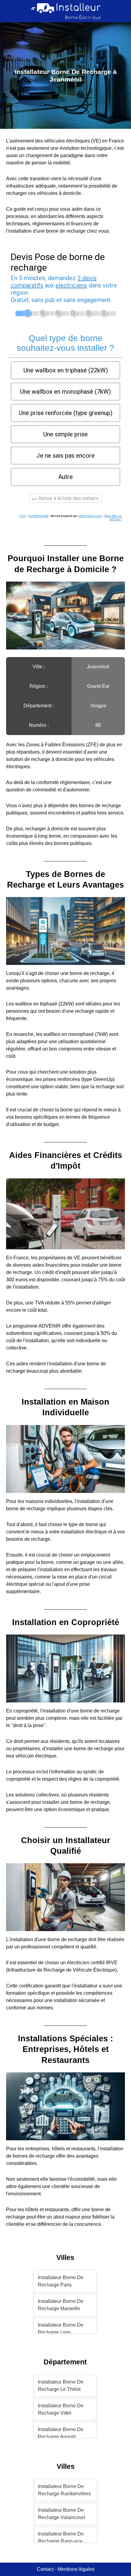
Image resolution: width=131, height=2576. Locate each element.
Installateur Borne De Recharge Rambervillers (64, 2490)
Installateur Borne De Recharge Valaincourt (62, 2514)
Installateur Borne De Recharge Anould (61, 2433)
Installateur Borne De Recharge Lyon (61, 2329)
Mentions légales (76, 2569)
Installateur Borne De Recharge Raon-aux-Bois (61, 2541)
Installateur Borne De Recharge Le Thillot (61, 2386)
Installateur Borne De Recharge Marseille (61, 2305)
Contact (45, 2569)
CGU (23, 516)
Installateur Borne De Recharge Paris (61, 2281)
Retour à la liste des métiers (68, 498)
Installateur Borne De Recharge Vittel (61, 2409)
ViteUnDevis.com (90, 516)
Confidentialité (38, 516)
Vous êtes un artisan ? (113, 518)
